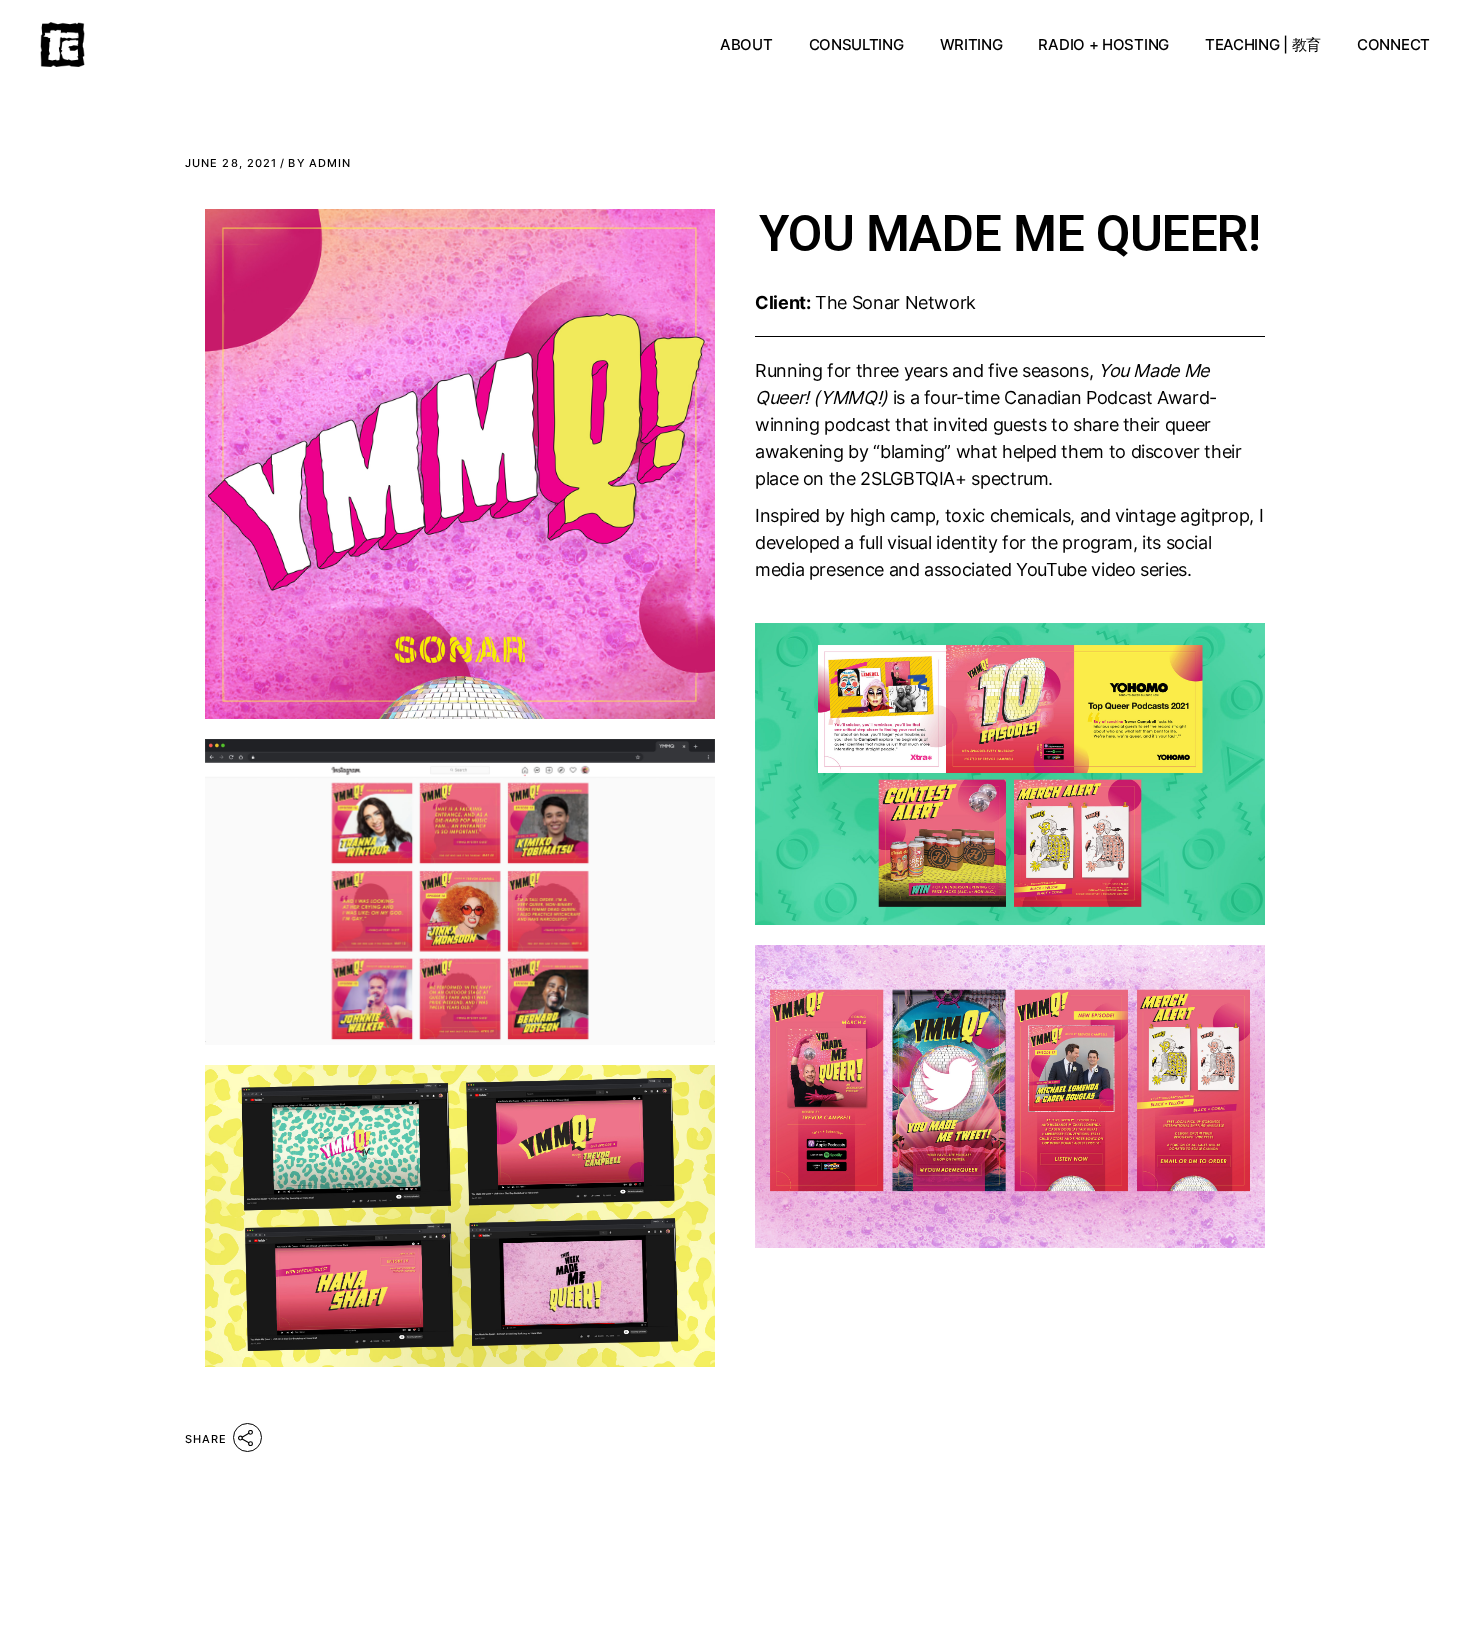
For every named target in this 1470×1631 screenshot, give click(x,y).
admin (319, 163)
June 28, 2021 (231, 163)
